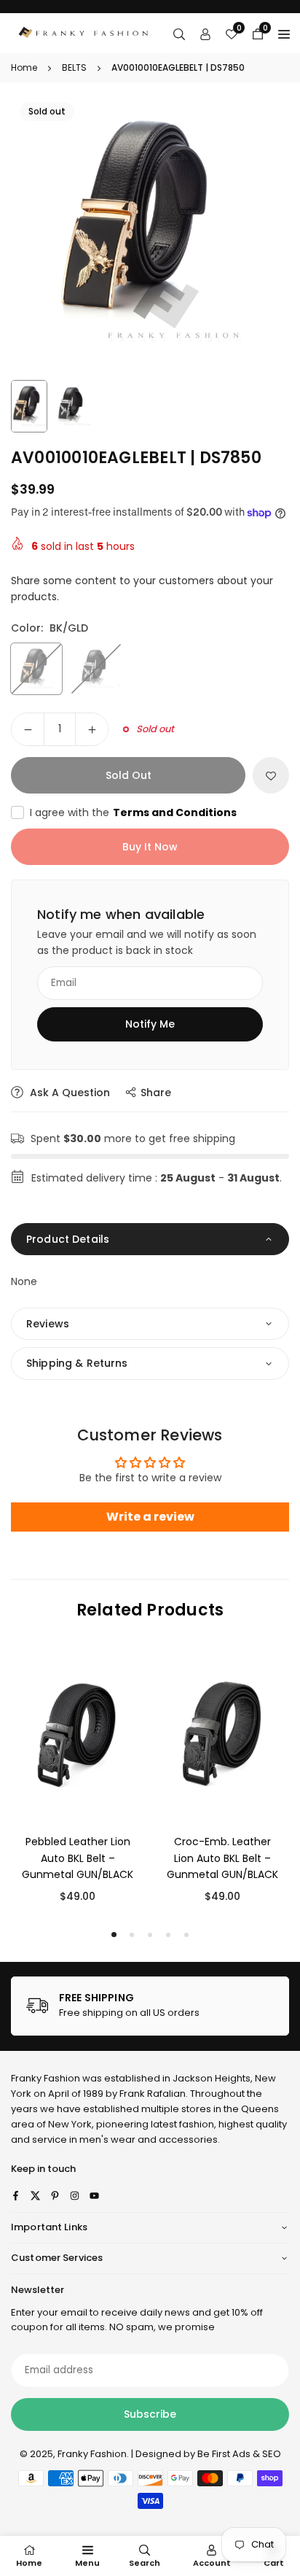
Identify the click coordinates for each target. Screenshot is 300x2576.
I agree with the (133, 812)
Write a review (150, 1517)
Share (156, 1093)
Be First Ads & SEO (239, 2454)
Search (145, 2563)
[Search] (179, 34)
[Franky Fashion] (84, 32)
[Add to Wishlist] (271, 775)
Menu (87, 2563)
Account (212, 2563)
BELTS (74, 67)
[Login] (205, 34)
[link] (150, 2006)
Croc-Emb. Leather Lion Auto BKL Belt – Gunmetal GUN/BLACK (222, 1858)
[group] (150, 233)
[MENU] (284, 34)
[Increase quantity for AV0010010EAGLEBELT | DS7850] (92, 729)
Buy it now (150, 847)
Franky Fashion (46, 2078)
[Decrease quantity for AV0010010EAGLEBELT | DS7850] (28, 729)
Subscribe (150, 2414)
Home (24, 67)
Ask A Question (68, 1093)
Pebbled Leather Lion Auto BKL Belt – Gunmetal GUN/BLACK (78, 1858)
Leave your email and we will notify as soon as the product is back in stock (147, 942)
